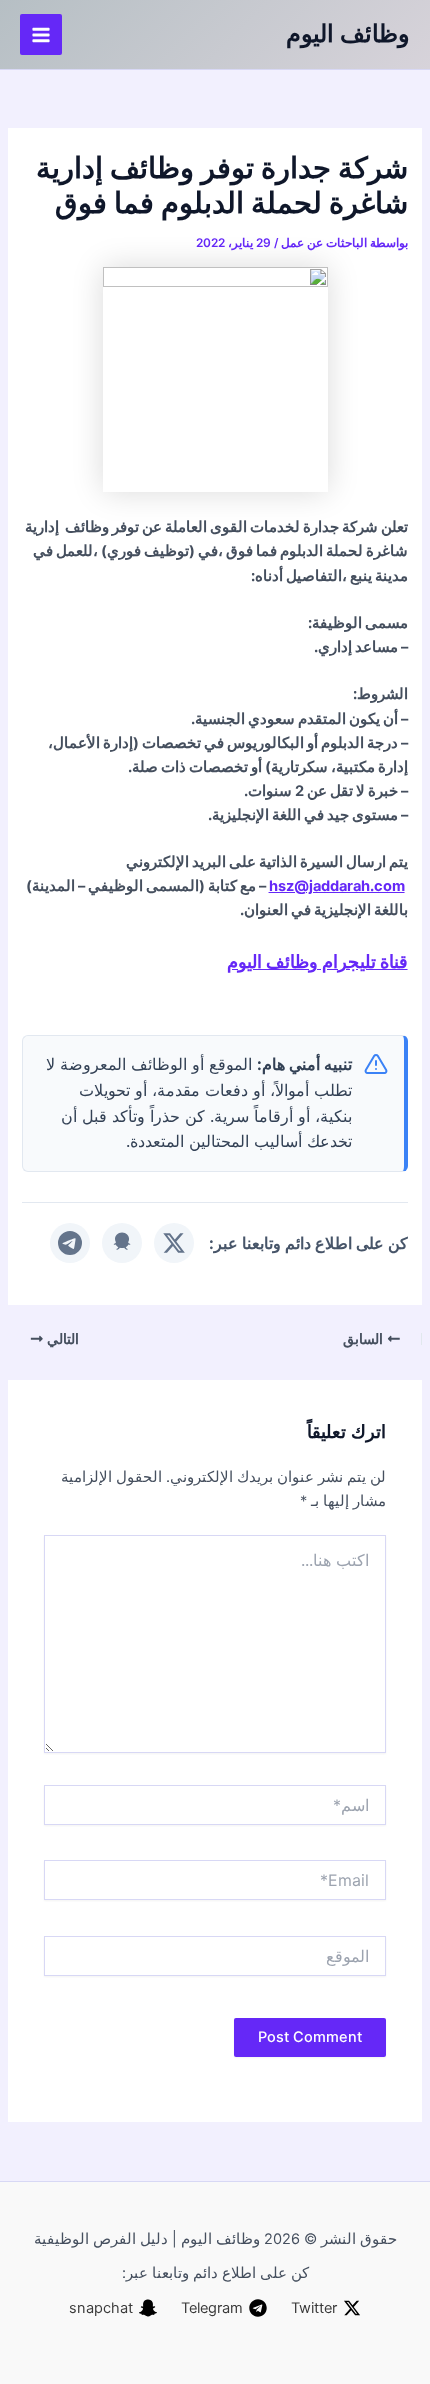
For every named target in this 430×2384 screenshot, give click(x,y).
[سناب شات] (122, 1243)
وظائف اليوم (348, 33)
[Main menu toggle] (41, 35)
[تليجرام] (70, 1243)
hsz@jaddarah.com (337, 886)
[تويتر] (174, 1243)
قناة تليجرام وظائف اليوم (317, 961)
